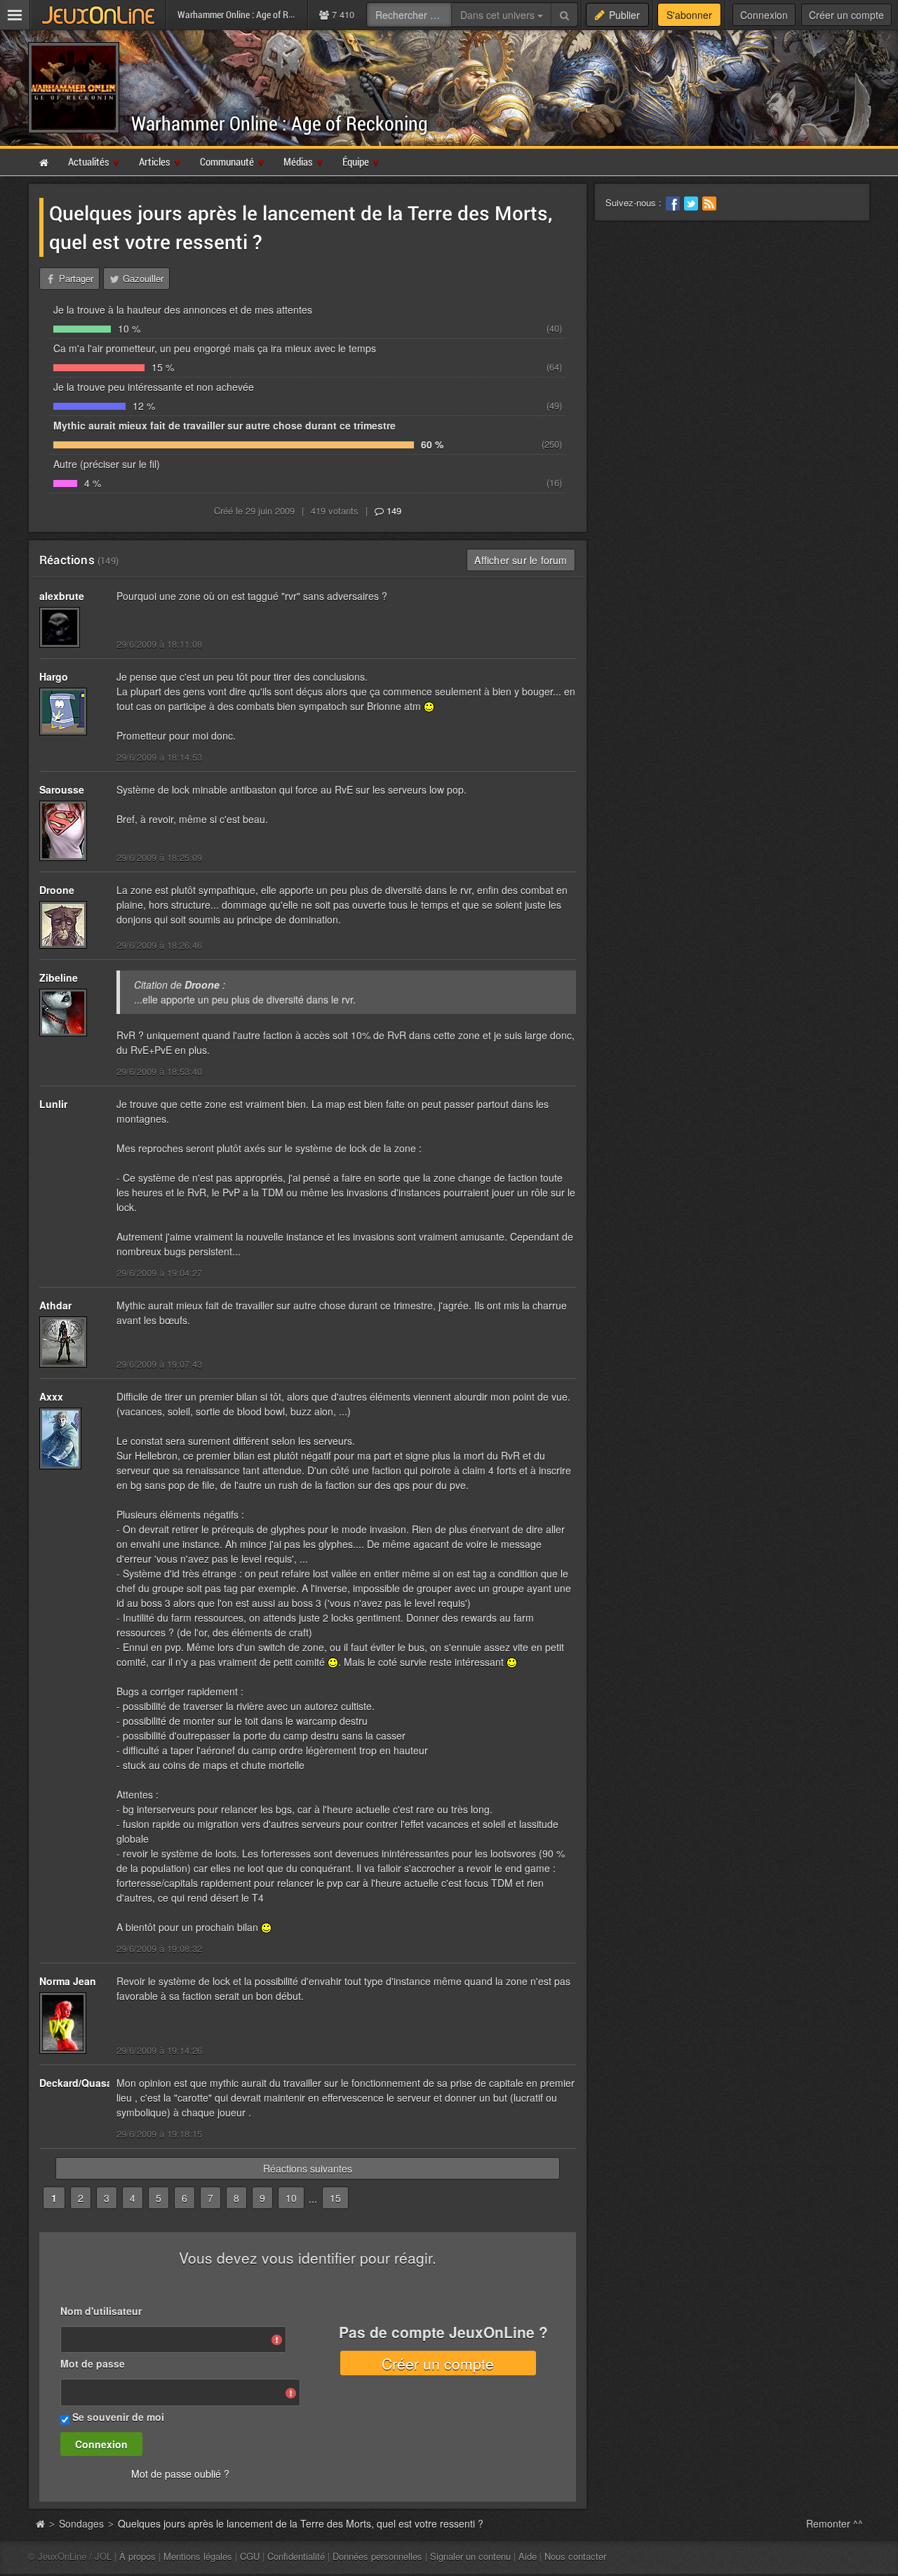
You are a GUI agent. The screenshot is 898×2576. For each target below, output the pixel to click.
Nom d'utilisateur (101, 2311)
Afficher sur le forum (521, 560)
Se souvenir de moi (118, 2417)
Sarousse (62, 789)
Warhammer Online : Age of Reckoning (280, 123)
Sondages (81, 2523)
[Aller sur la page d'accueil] (40, 2523)
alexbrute (62, 596)
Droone (57, 890)
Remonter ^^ (835, 2523)
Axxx (51, 1396)
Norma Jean (68, 1981)
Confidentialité (296, 2556)
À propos (138, 2556)
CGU (250, 2556)
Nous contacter (575, 2556)
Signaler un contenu (470, 2556)
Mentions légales (198, 2556)
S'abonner (689, 15)
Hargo (54, 676)
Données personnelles (377, 2556)
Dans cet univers (499, 15)
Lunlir (53, 1104)
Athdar (55, 1305)
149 (393, 510)
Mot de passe (93, 2363)
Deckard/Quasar (78, 2083)
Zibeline (59, 977)
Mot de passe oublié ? (180, 2474)
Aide (528, 2556)
